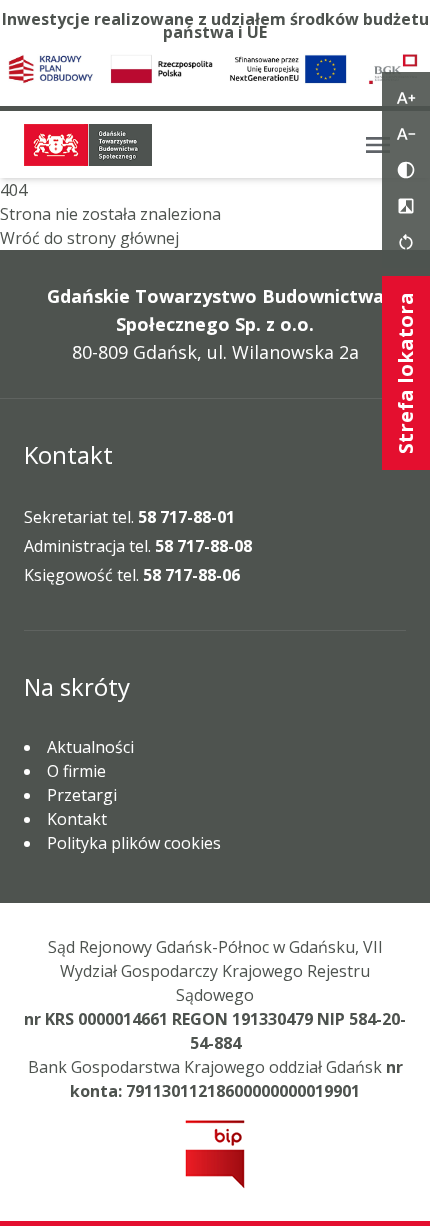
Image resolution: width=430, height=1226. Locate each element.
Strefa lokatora (405, 373)
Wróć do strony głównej (89, 238)
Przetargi (82, 795)
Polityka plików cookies (134, 843)
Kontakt (77, 819)
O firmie (76, 771)
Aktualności (90, 747)
